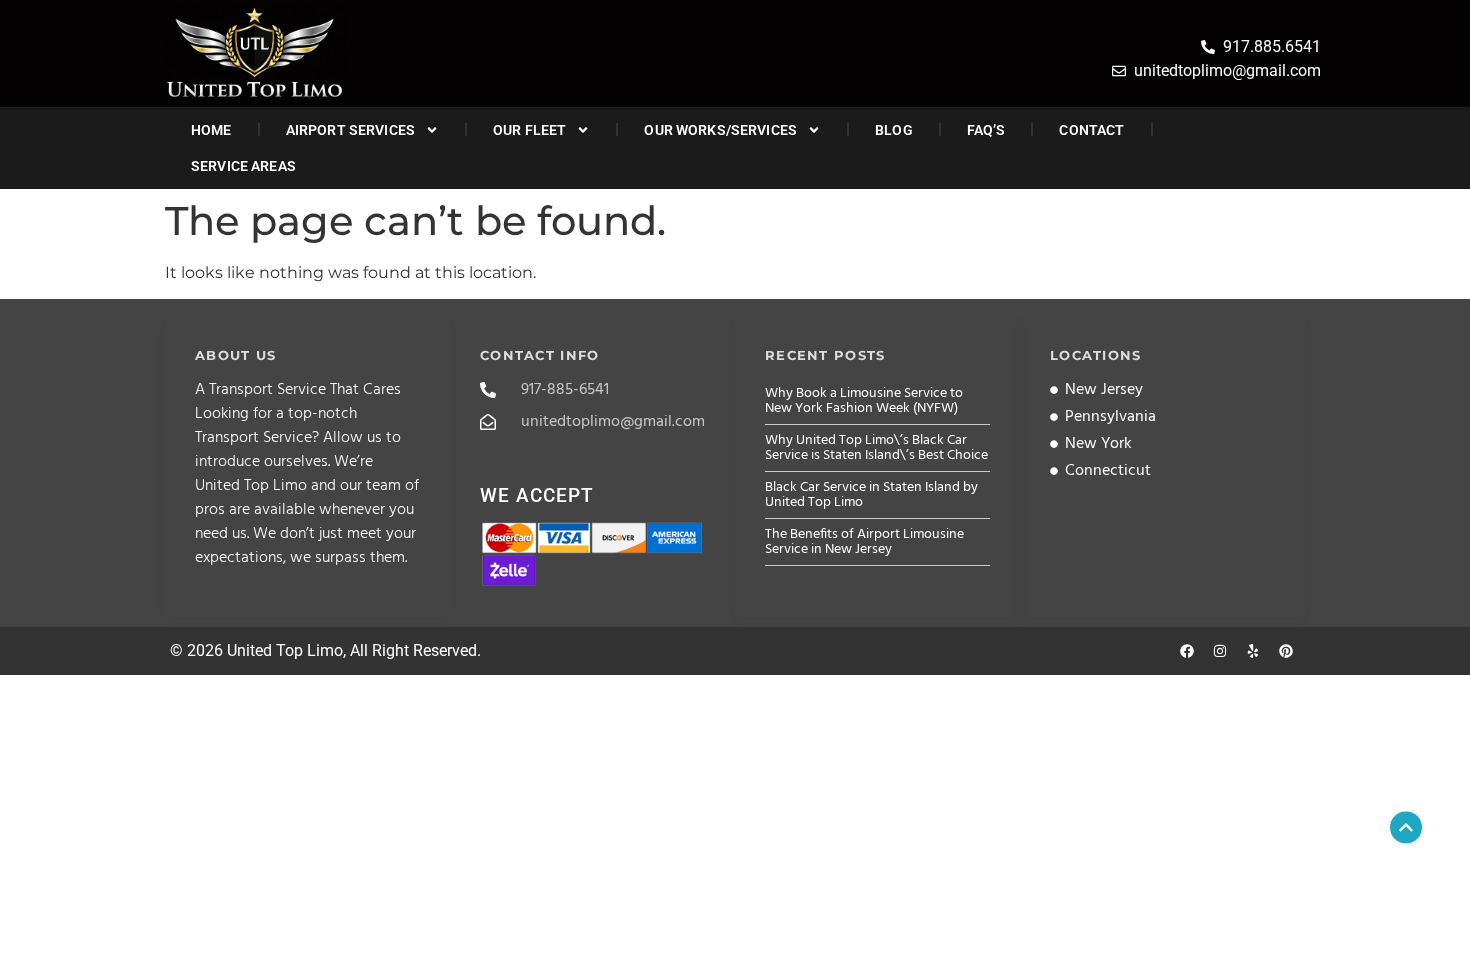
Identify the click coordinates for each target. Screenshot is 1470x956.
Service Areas (243, 166)
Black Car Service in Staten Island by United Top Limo (871, 495)
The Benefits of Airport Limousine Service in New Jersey (864, 542)
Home (211, 130)
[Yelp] (1253, 651)
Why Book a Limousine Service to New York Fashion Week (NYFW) (864, 401)
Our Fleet (529, 130)
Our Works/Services (720, 130)
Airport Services (350, 130)
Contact (1091, 130)
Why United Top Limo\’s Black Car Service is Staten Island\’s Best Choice (876, 448)
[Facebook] (1187, 651)
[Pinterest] (1286, 651)
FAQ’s (986, 130)
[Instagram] (1220, 651)
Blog (894, 130)
